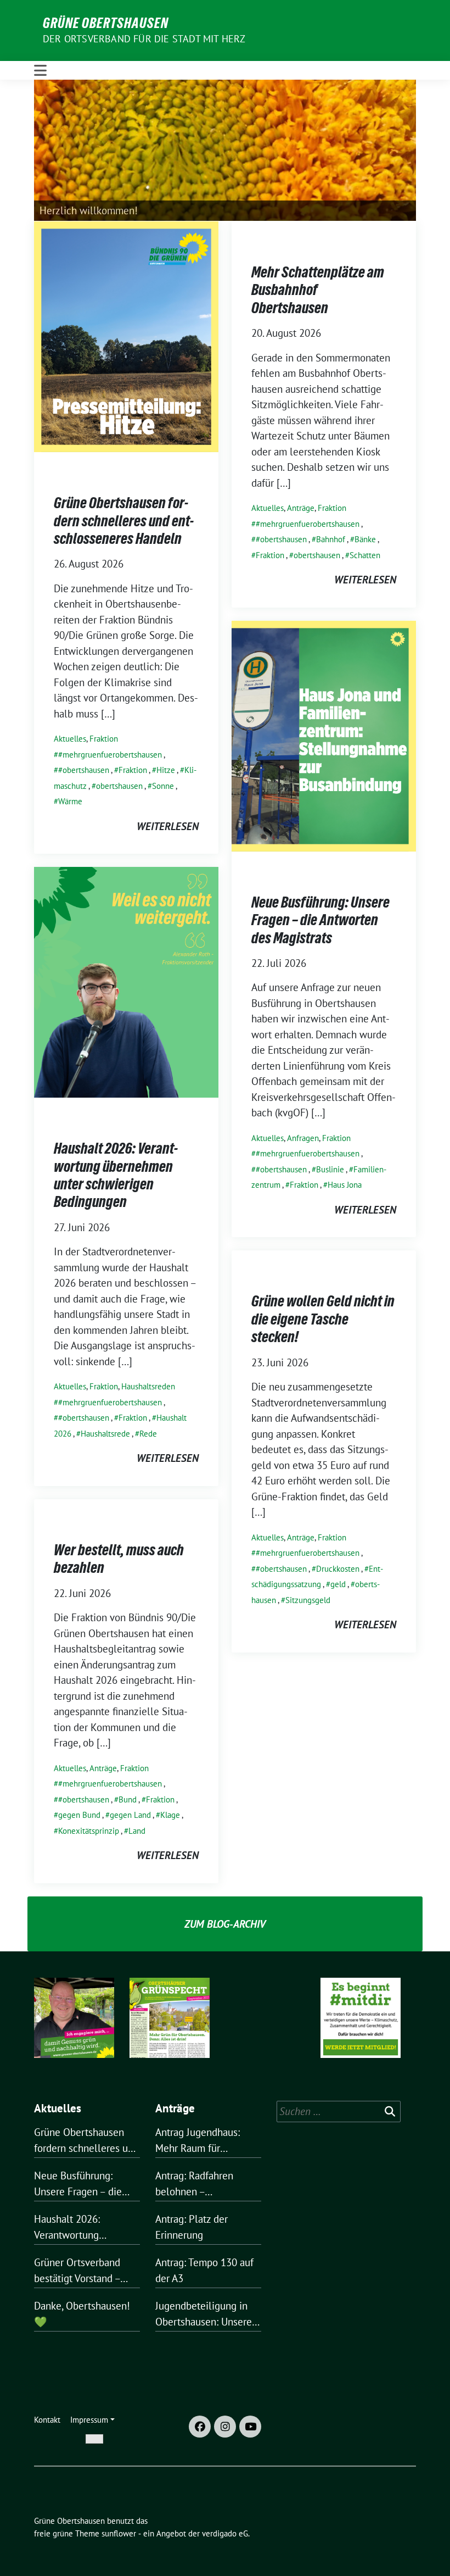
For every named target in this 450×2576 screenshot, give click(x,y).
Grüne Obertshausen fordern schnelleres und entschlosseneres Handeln (124, 521)
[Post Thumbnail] (126, 336)
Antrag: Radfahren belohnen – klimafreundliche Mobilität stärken (194, 2184)
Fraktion (104, 739)
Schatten (365, 555)
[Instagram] (225, 2427)
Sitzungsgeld (308, 1600)
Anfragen (303, 1138)
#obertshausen (84, 770)
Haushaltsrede (105, 1434)
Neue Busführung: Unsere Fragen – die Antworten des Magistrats (320, 920)
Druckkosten (338, 1569)
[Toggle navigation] (40, 70)
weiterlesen (168, 826)
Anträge (301, 508)
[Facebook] (200, 2427)
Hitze (166, 770)
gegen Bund (79, 1815)
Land (137, 1831)
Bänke (365, 539)
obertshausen (119, 786)
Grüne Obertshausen (106, 23)
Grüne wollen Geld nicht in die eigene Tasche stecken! (323, 1319)
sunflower (119, 2533)
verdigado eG (225, 2533)
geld (338, 1584)
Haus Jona (345, 1185)
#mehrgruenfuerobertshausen (110, 755)
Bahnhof (331, 539)
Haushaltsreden (148, 1386)
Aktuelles (70, 739)
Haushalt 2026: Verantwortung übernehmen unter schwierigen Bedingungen (116, 1175)
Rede (148, 1434)
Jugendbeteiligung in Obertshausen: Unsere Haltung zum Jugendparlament (204, 2314)
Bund (128, 1799)
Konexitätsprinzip (89, 1831)
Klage (170, 1815)
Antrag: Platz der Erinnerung (192, 2227)
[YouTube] (250, 2427)
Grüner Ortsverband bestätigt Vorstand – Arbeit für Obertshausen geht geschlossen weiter (86, 2271)
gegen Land (130, 1815)
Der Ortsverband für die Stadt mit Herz (144, 39)
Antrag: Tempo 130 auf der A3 (204, 2270)
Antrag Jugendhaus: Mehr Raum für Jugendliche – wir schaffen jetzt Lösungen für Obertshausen (208, 2141)
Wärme (70, 801)
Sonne (163, 786)
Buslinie (330, 1169)
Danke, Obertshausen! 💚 (82, 2314)
